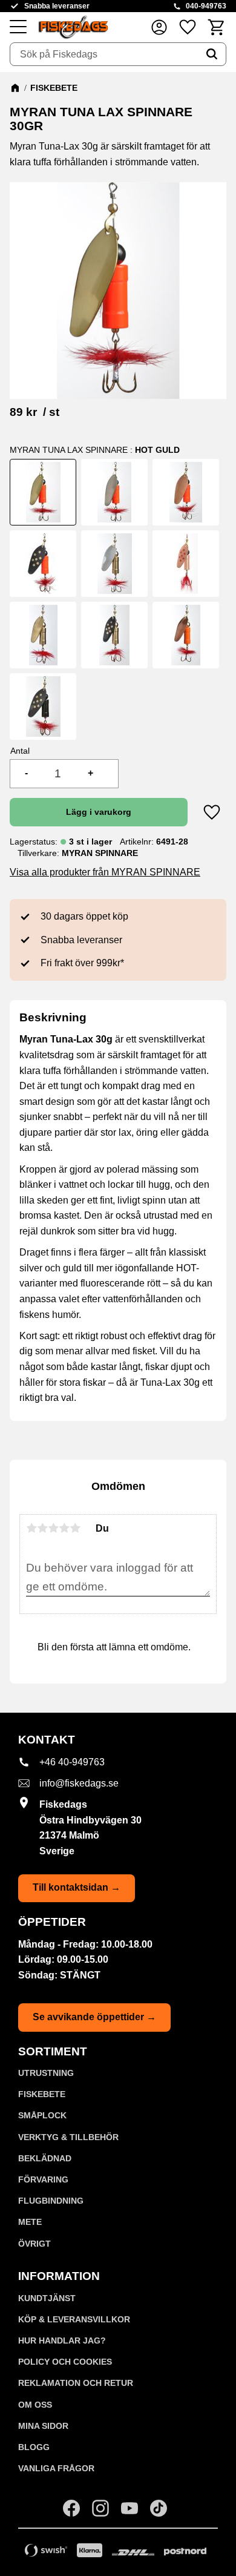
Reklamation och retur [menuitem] (76, 2383)
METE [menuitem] (30, 2222)
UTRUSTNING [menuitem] (46, 2073)
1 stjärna (31, 1528)
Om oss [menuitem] (35, 2405)
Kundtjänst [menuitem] (47, 2298)
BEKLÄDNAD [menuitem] (45, 2158)
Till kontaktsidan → (77, 1887)
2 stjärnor (42, 1528)
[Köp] (99, 812)
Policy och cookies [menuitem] (65, 2362)
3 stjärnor (53, 1528)
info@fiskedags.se (79, 1783)
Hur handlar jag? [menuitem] (62, 2340)
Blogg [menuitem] (34, 2447)
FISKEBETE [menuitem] (42, 2094)
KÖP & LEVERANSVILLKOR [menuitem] (74, 2319)
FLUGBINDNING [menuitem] (51, 2201)
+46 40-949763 (72, 1762)
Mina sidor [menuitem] (43, 2426)
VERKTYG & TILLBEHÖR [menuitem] (68, 2137)
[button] (18, 27)
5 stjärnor (75, 1528)
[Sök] (212, 54)
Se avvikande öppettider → (94, 2017)
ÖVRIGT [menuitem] (34, 2244)
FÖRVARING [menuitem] (43, 2179)
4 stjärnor (64, 1528)
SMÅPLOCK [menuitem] (42, 2115)
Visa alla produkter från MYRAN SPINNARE (105, 872)
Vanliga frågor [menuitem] (56, 2468)
